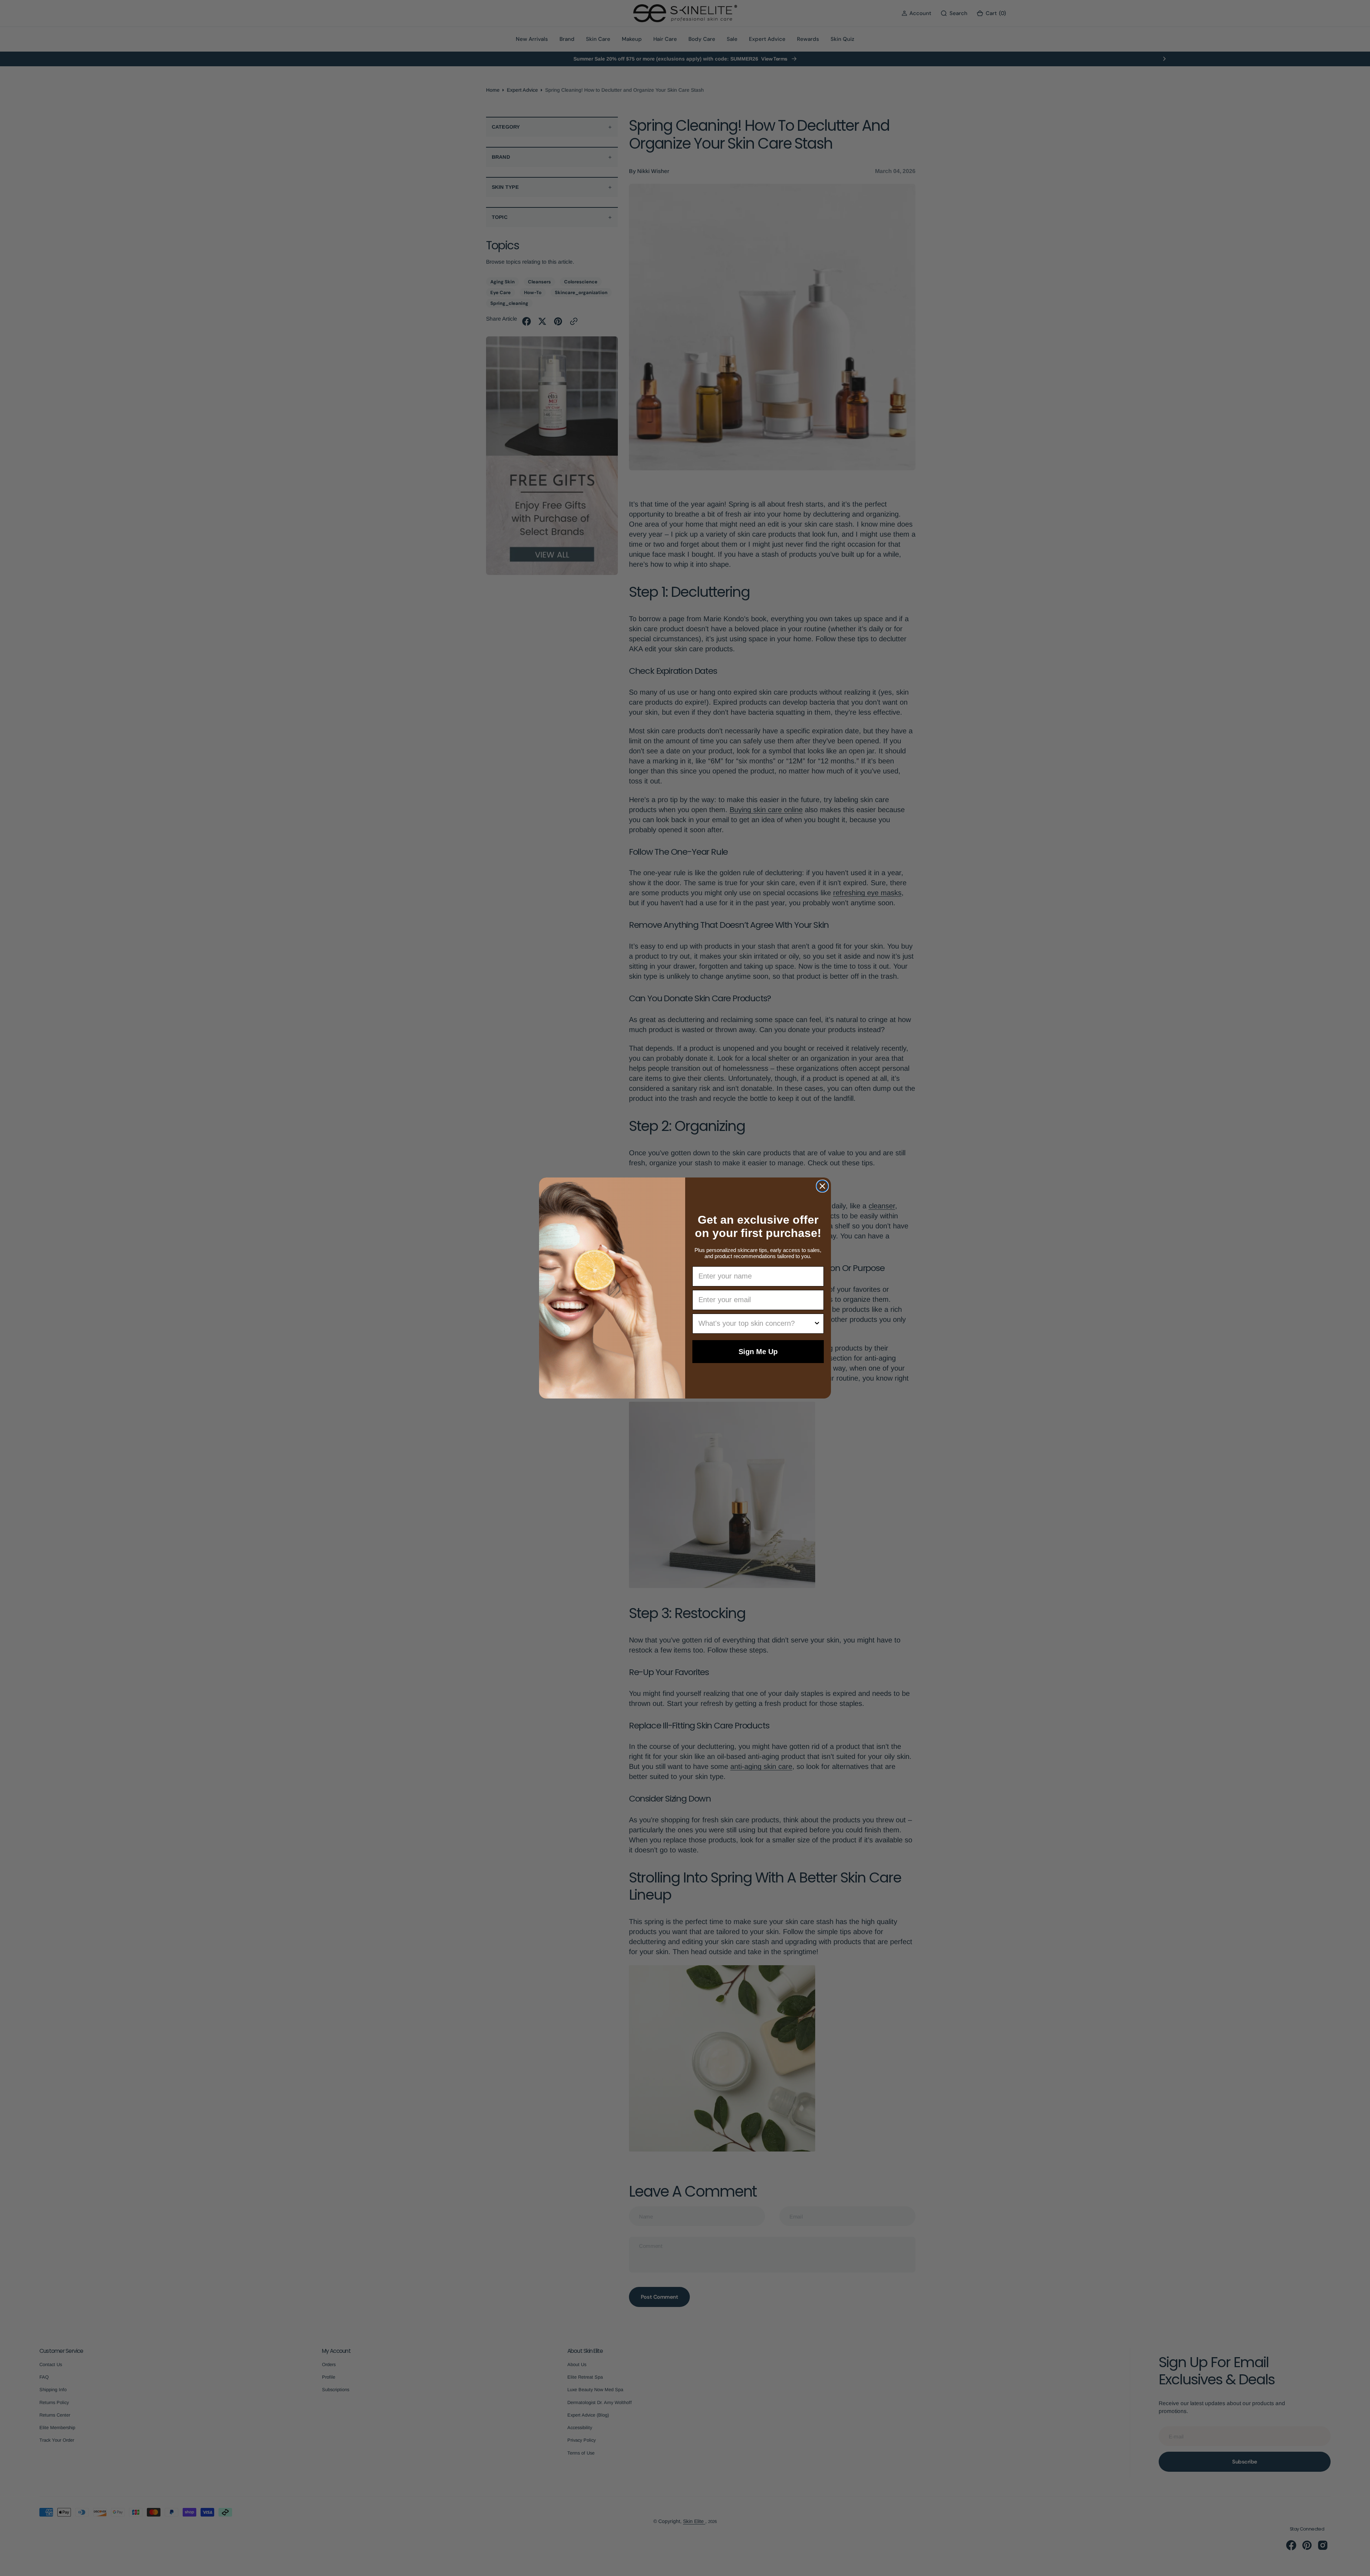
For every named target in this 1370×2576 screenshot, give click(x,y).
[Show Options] (817, 1324)
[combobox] (756, 1324)
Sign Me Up (758, 1352)
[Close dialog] (822, 1186)
